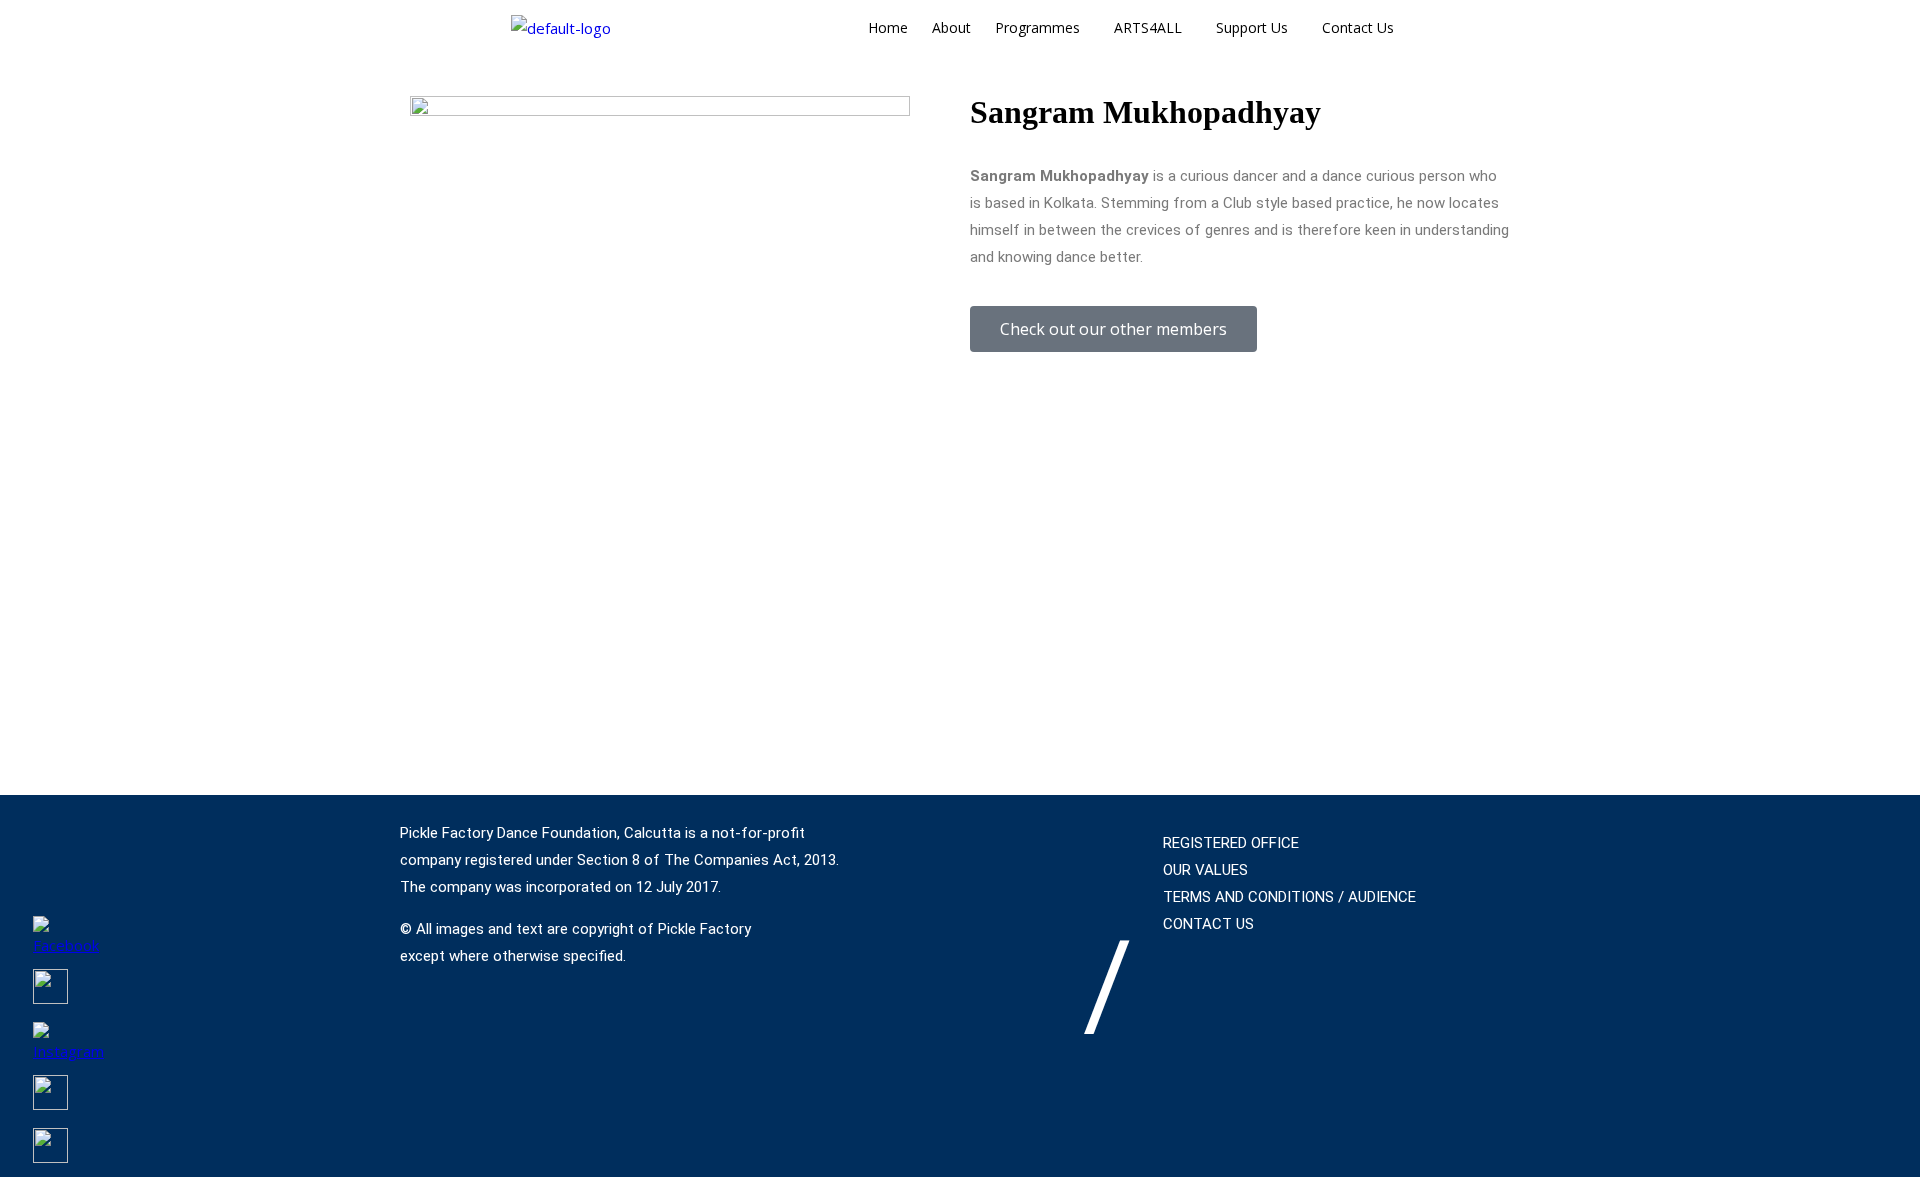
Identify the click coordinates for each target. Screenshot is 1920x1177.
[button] (1042, 28)
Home (888, 27)
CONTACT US (1208, 924)
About (951, 27)
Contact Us (1358, 27)
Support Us (1252, 27)
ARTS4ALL (1148, 27)
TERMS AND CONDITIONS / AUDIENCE (1289, 897)
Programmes (1037, 27)
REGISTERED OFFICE (1231, 843)
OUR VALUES (1205, 870)
